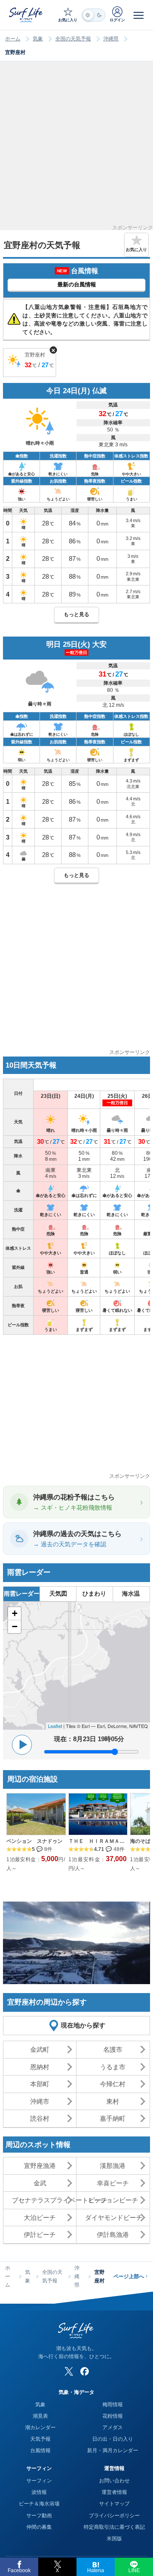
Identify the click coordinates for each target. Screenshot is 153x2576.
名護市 (113, 2049)
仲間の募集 (39, 2527)
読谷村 (40, 2118)
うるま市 (113, 2067)
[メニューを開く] (139, 15)
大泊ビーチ (40, 2218)
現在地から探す (83, 2025)
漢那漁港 (113, 2166)
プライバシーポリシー (114, 2516)
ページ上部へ (131, 2276)
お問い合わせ (114, 2481)
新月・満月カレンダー (113, 2450)
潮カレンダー (40, 2427)
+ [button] (15, 1613)
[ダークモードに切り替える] (93, 15)
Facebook (19, 2570)
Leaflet (55, 1726)
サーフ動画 (39, 2516)
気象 (38, 39)
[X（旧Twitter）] (69, 2371)
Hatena (96, 2570)
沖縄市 (40, 2101)
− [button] (15, 1626)
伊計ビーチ (40, 2235)
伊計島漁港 (113, 2235)
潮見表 (40, 2416)
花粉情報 (113, 2416)
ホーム (13, 39)
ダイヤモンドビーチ (114, 2218)
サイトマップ (114, 2504)
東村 (113, 2101)
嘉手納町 (113, 2118)
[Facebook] (85, 2371)
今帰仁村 (113, 2084)
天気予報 (40, 2439)
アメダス (113, 2427)
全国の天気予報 (73, 39)
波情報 (39, 2492)
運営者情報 (114, 2492)
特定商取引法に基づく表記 (114, 2527)
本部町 (40, 2084)
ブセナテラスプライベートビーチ (44, 2200)
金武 (40, 2183)
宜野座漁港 (40, 2166)
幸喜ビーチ (113, 2183)
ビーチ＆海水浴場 (39, 2504)
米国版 (114, 2539)
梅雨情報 (113, 2405)
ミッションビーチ (113, 2200)
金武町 (40, 2049)
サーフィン (39, 2481)
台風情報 (40, 2450)
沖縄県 (111, 39)
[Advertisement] (76, 149)
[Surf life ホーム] (27, 15)
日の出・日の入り (113, 2439)
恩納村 (40, 2067)
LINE (134, 2570)
